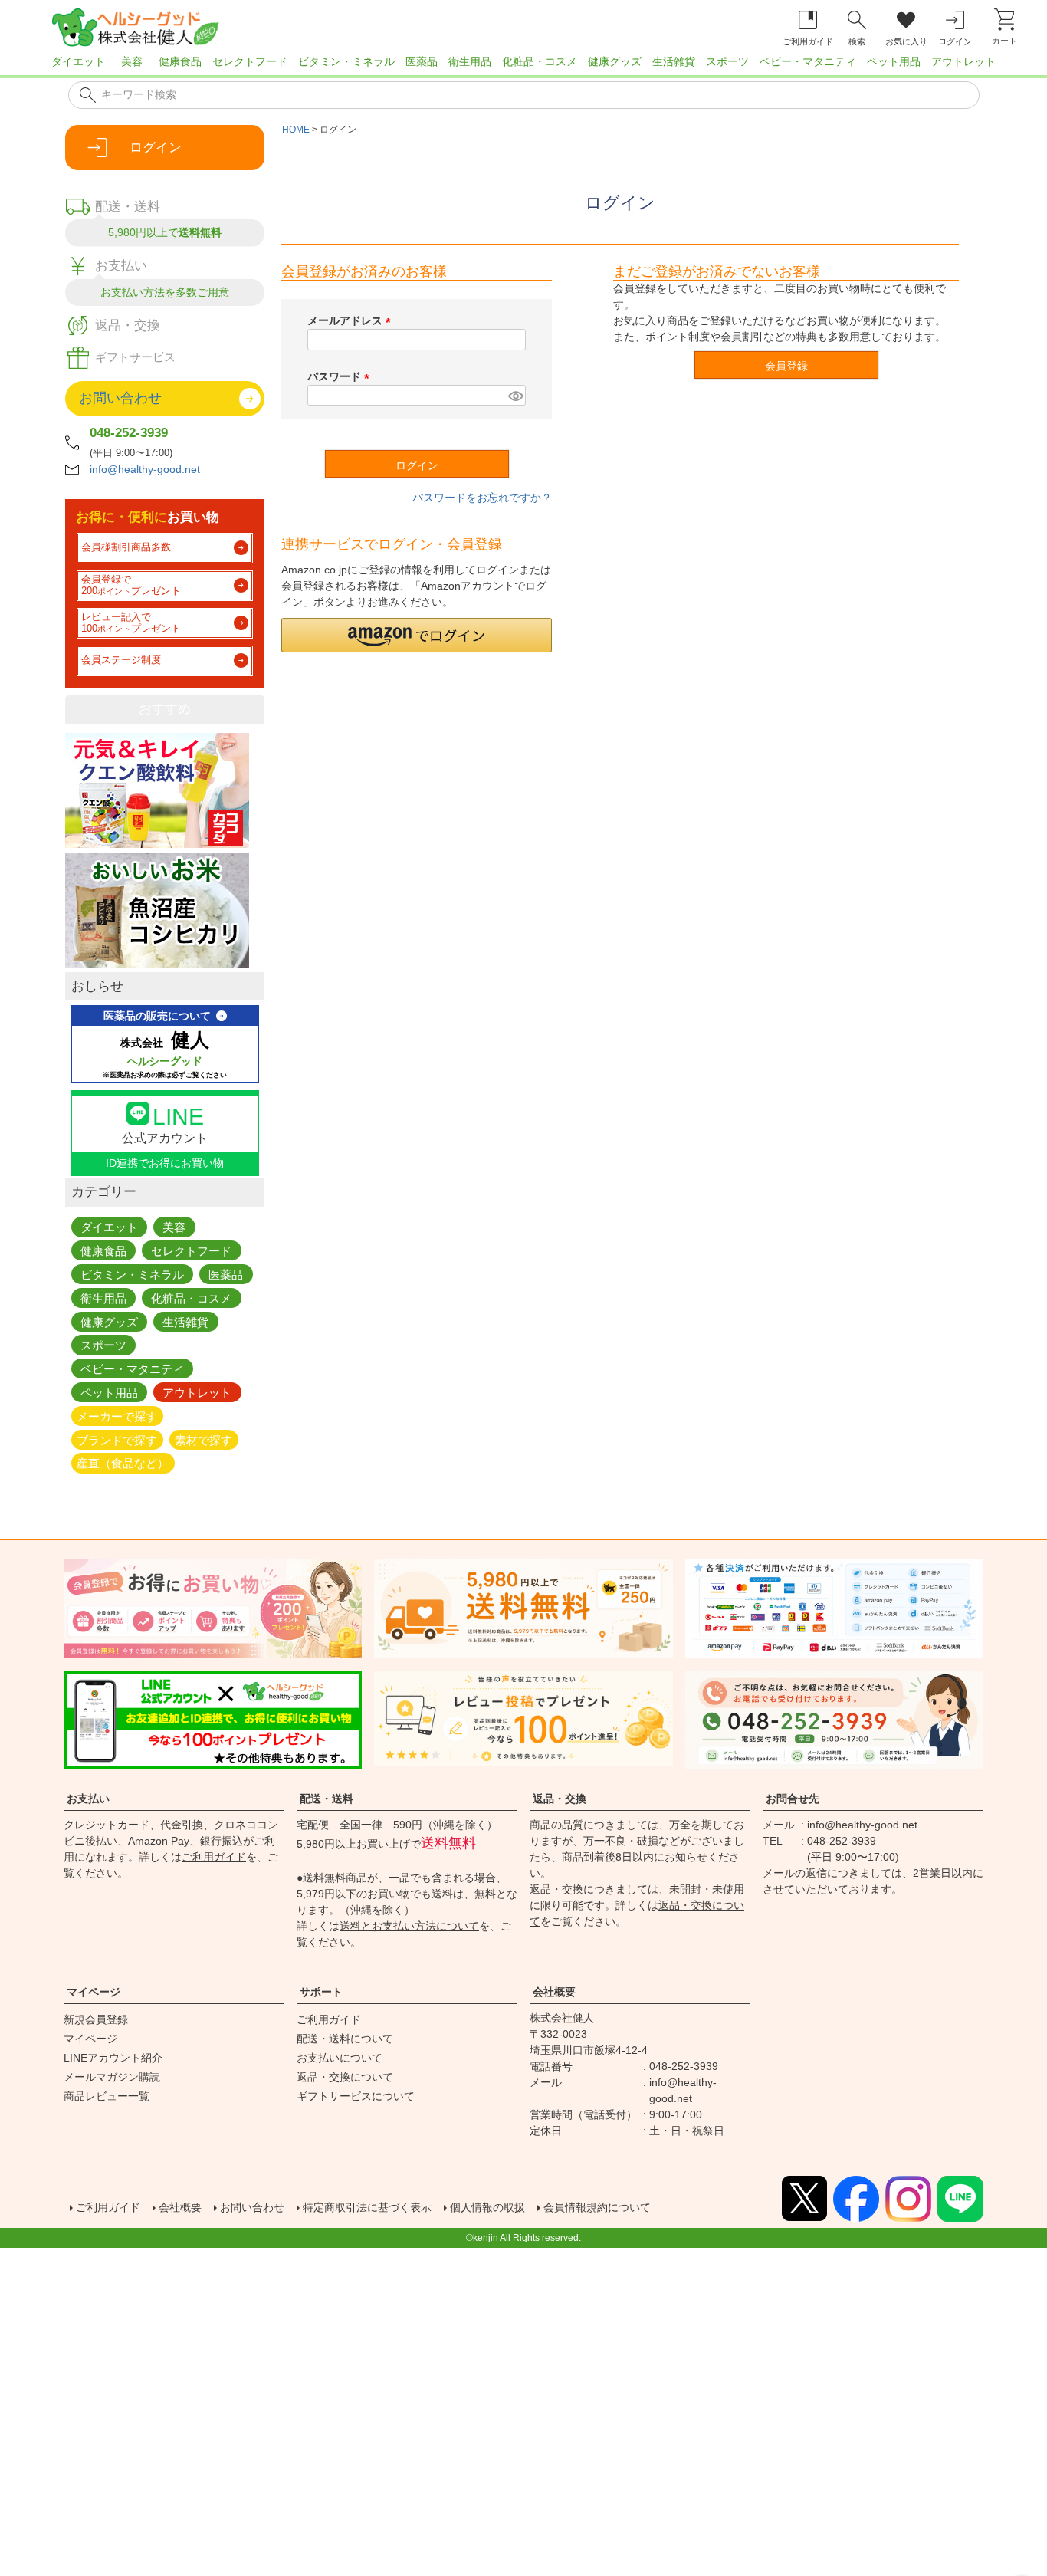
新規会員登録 (96, 2019)
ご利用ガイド (214, 1857)
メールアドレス (352, 320)
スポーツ (727, 61)
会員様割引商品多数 (126, 547)
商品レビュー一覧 (107, 2096)
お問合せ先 (793, 1799)
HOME (296, 130)
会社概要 (554, 1992)
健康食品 (180, 61)
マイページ (94, 1992)
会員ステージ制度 (121, 660)
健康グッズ (615, 61)
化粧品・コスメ (540, 61)
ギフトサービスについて (356, 2096)
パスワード (341, 376)
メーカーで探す (117, 1416)
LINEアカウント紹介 (113, 2058)
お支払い (88, 1799)
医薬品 (422, 61)
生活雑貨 (674, 61)
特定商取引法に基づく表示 (367, 2207)
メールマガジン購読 (112, 2077)
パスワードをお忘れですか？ (482, 498)
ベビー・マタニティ (808, 61)
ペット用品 (894, 61)
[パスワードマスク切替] (515, 396)
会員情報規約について (597, 2207)
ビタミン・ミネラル (346, 61)
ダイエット (78, 61)
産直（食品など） (123, 1463)
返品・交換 (560, 1799)
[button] (417, 635)
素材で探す (203, 1439)
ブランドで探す (117, 1439)
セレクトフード (250, 61)
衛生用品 (470, 61)
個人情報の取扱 (487, 2207)
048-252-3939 (129, 433)
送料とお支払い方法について (409, 1926)
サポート (321, 1992)
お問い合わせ (252, 2207)
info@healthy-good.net (145, 469)
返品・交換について (345, 2077)
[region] (523, 66)
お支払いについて (340, 2058)
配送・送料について (345, 2039)
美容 (132, 61)
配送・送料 (327, 1799)
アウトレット (963, 61)
